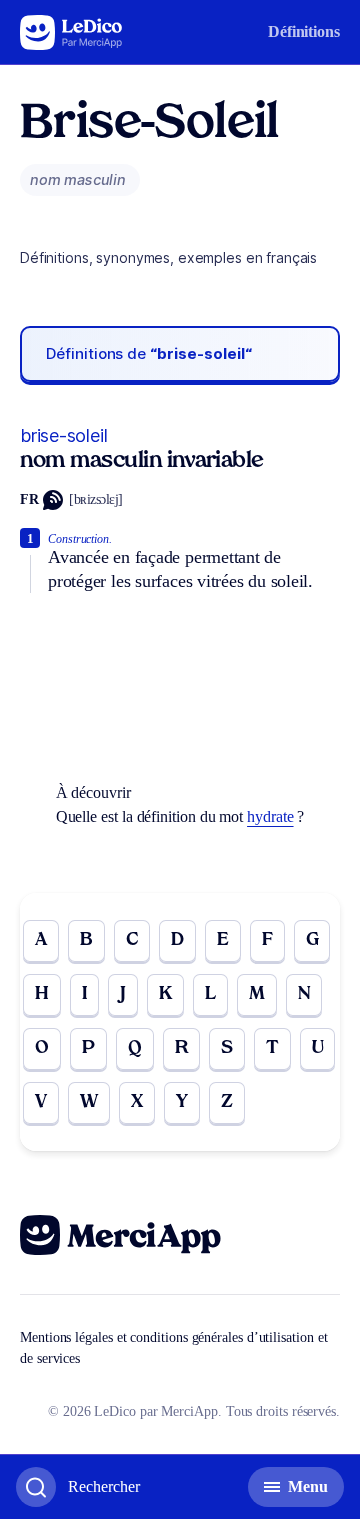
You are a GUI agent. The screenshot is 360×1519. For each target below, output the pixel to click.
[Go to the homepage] (71, 32)
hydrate (270, 816)
